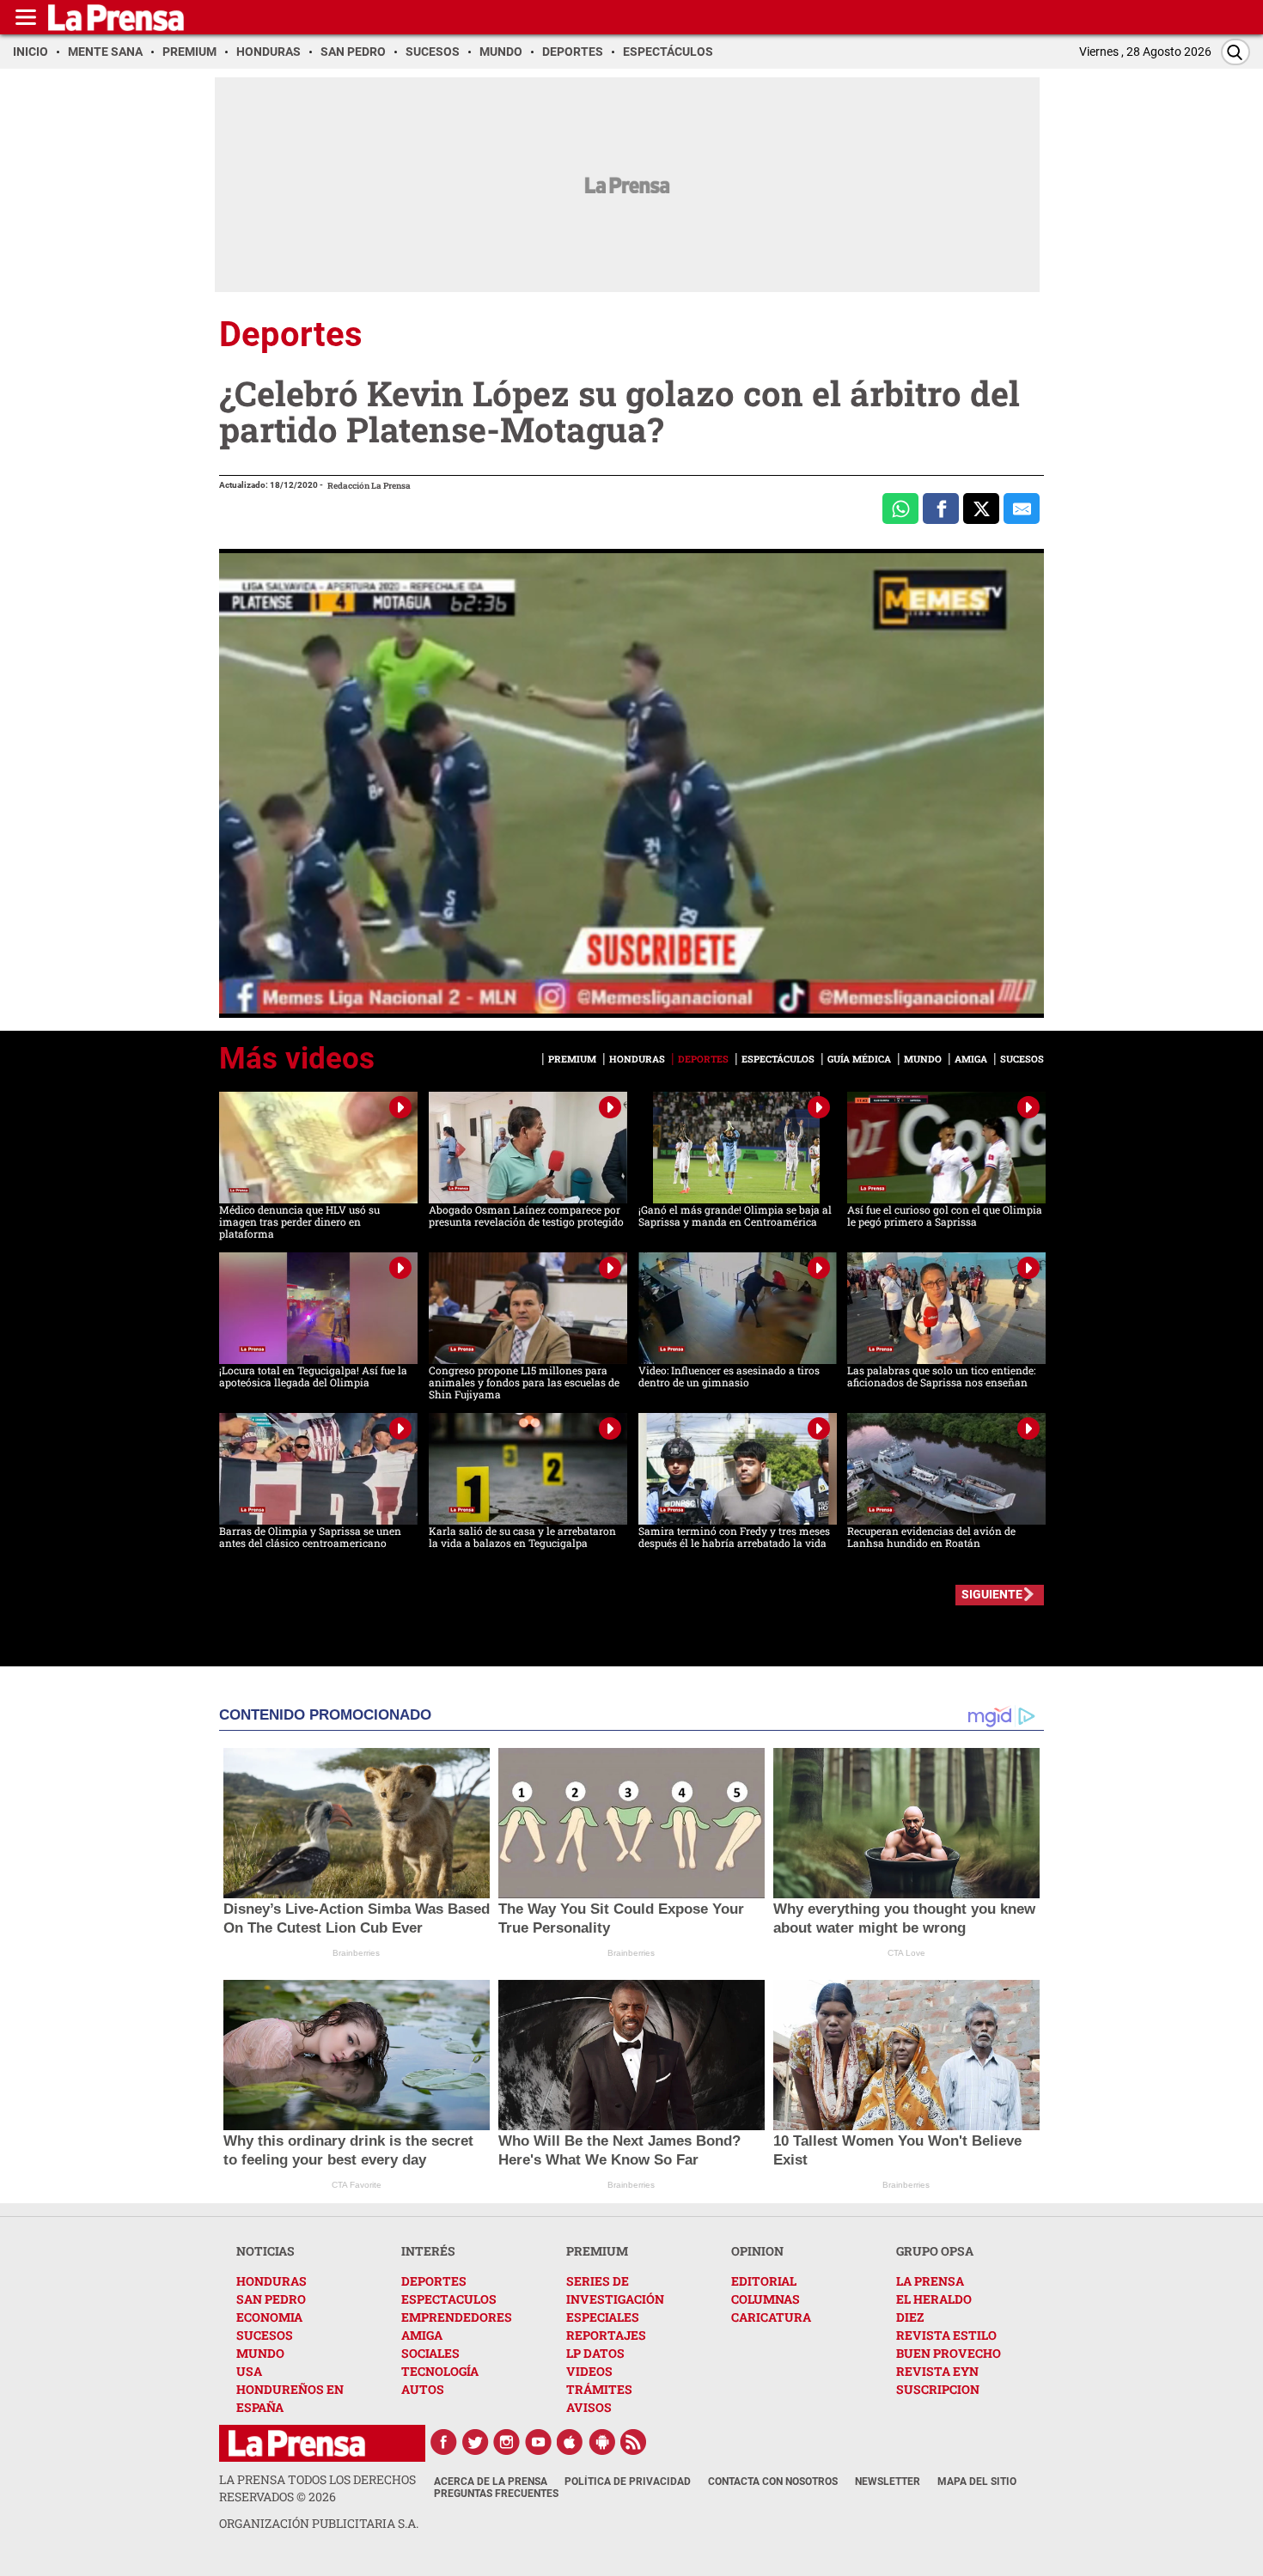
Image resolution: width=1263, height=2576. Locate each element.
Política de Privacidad (628, 2482)
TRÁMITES (599, 2389)
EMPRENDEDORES (457, 2317)
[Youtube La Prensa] (539, 2442)
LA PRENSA (930, 2281)
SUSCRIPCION (938, 2389)
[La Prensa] (297, 2443)
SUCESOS (265, 2335)
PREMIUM (597, 2251)
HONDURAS (272, 2281)
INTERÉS (428, 2251)
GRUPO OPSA (935, 2251)
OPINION (757, 2251)
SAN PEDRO (271, 2299)
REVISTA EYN (937, 2371)
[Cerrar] (1018, 954)
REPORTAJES (606, 2335)
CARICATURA (771, 2317)
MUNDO (260, 2353)
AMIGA (422, 2335)
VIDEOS (589, 2371)
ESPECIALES (603, 2317)
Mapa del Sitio (977, 2482)
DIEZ (910, 2317)
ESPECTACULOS (449, 2299)
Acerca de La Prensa (491, 2482)
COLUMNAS (766, 2299)
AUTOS (423, 2389)
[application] (631, 783)
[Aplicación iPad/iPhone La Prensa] (570, 2442)
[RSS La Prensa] (634, 2442)
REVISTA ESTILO (946, 2335)
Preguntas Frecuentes (496, 2494)
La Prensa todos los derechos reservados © (317, 2488)
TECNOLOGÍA (440, 2371)
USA (249, 2371)
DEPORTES (434, 2281)
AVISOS (589, 2407)
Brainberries (356, 1953)
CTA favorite (357, 2185)
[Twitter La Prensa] (475, 2442)
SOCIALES (430, 2353)
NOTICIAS (265, 2251)
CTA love (906, 1953)
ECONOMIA (269, 2317)
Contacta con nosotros (773, 2482)
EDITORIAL (764, 2281)
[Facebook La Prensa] (443, 2442)
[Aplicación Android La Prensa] (602, 2442)
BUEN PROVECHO (949, 2353)
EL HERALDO (934, 2299)
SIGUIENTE (992, 1594)
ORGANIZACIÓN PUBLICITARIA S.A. (319, 2523)
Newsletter (888, 2482)
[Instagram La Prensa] (507, 2442)
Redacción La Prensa (369, 486)
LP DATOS (595, 2353)
